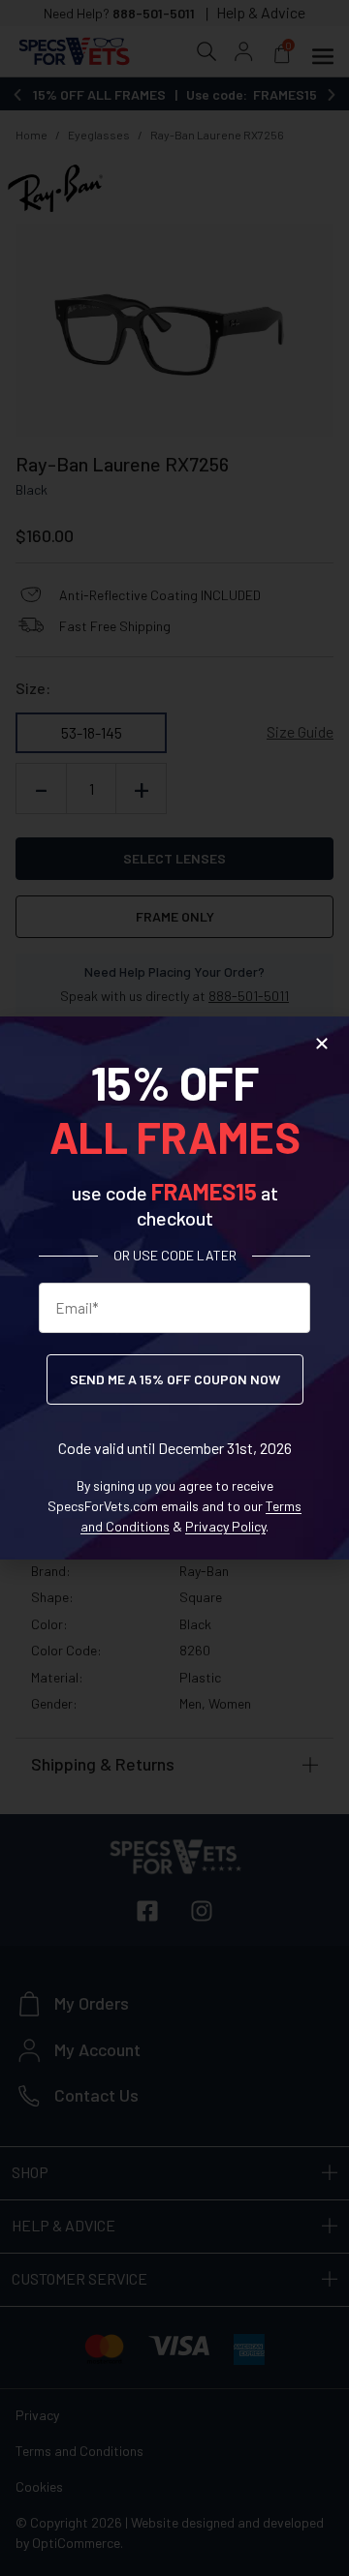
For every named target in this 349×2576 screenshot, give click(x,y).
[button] (322, 1044)
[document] (174, 1288)
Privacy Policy (225, 1526)
